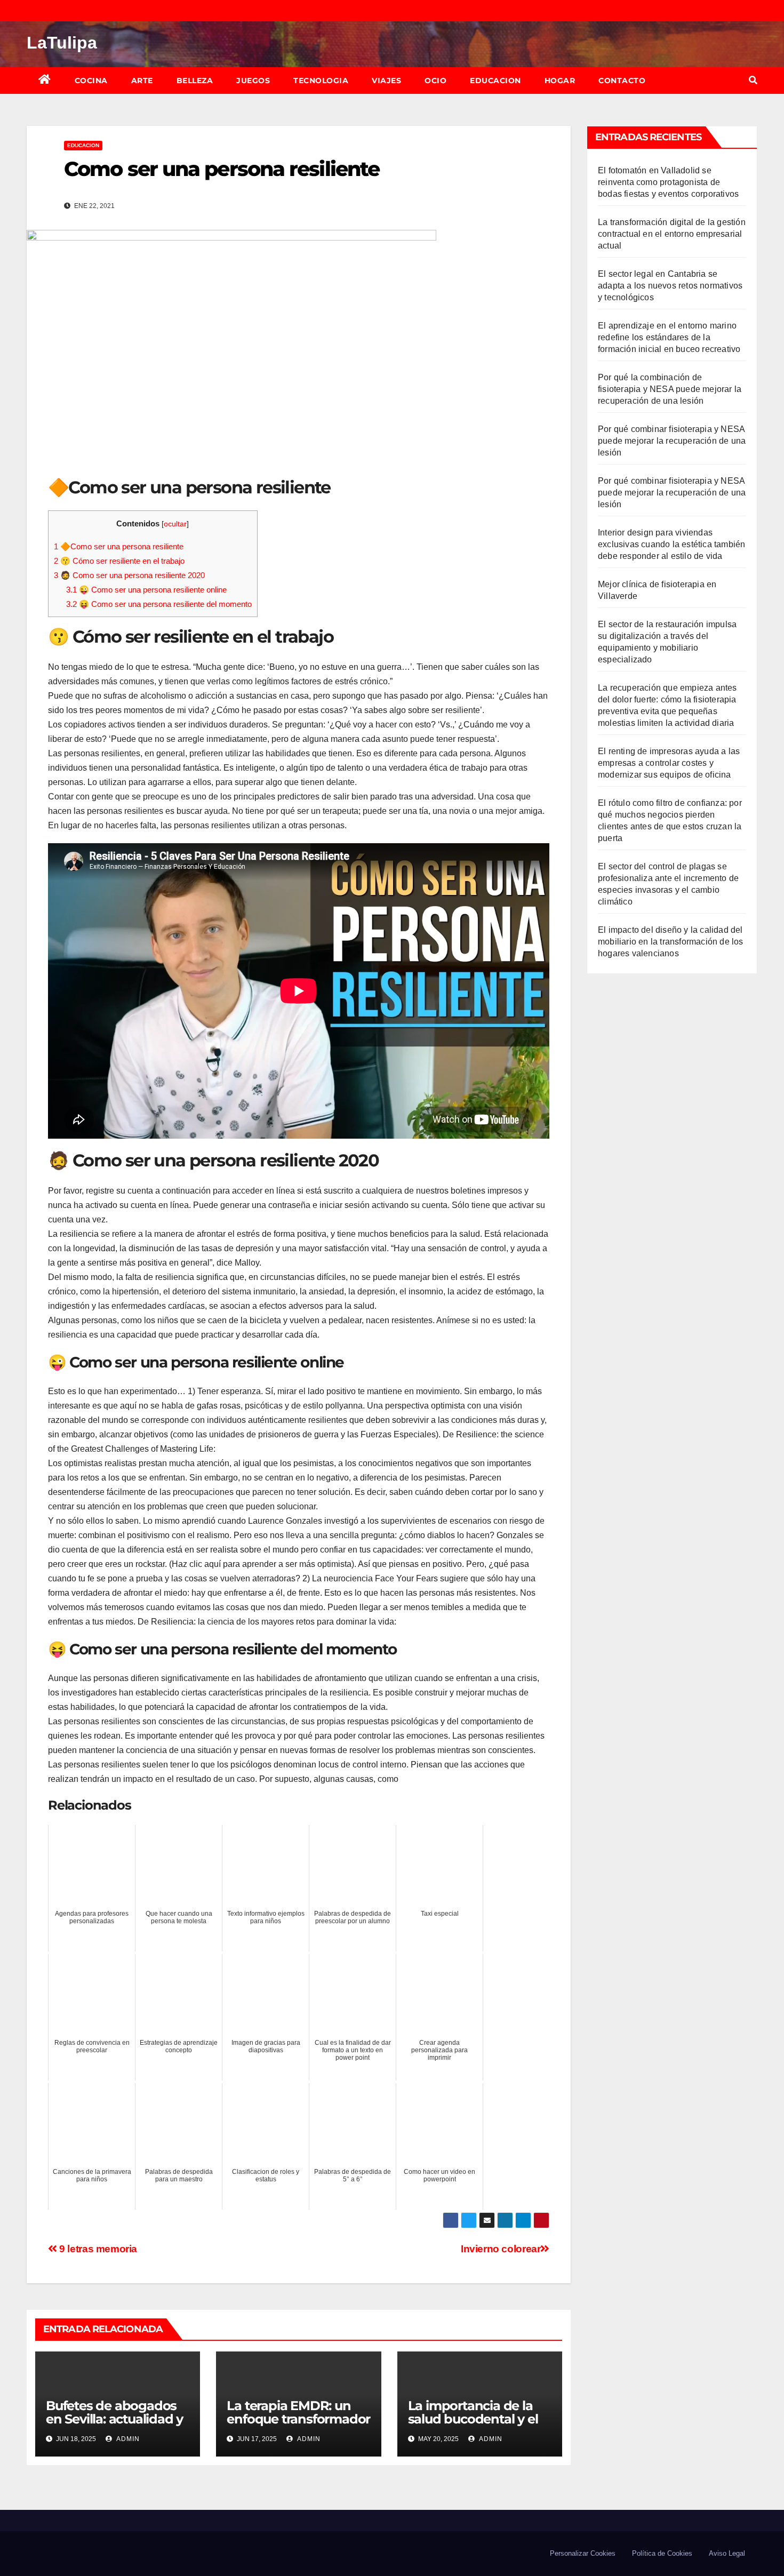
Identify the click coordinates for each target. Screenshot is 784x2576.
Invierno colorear (501, 2249)
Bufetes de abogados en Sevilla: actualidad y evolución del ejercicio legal (114, 2426)
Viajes (386, 81)
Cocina (91, 81)
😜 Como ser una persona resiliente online (146, 590)
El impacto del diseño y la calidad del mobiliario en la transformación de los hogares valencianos (671, 942)
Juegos (253, 81)
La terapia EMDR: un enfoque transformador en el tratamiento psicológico (298, 2426)
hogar (560, 81)
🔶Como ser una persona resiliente (119, 546)
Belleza (195, 81)
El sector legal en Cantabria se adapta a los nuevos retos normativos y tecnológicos (670, 286)
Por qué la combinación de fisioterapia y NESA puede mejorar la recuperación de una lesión (670, 389)
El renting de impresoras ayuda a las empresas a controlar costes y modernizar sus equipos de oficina (669, 763)
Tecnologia (321, 81)
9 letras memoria (97, 2249)
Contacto (622, 81)
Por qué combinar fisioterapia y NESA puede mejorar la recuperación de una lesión (672, 441)
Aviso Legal (727, 2553)
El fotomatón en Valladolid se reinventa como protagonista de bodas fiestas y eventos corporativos (668, 182)
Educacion (495, 81)
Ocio (435, 81)
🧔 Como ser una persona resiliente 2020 (129, 575)
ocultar (175, 524)
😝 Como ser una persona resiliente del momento (159, 604)
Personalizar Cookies (583, 2553)
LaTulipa (62, 43)
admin (127, 2439)
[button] (753, 80)
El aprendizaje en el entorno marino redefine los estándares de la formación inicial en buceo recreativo (669, 337)
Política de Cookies (662, 2553)
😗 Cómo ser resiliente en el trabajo (119, 561)
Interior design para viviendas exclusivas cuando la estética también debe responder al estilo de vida (671, 544)
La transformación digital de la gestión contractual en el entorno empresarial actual (672, 234)
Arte (142, 81)
